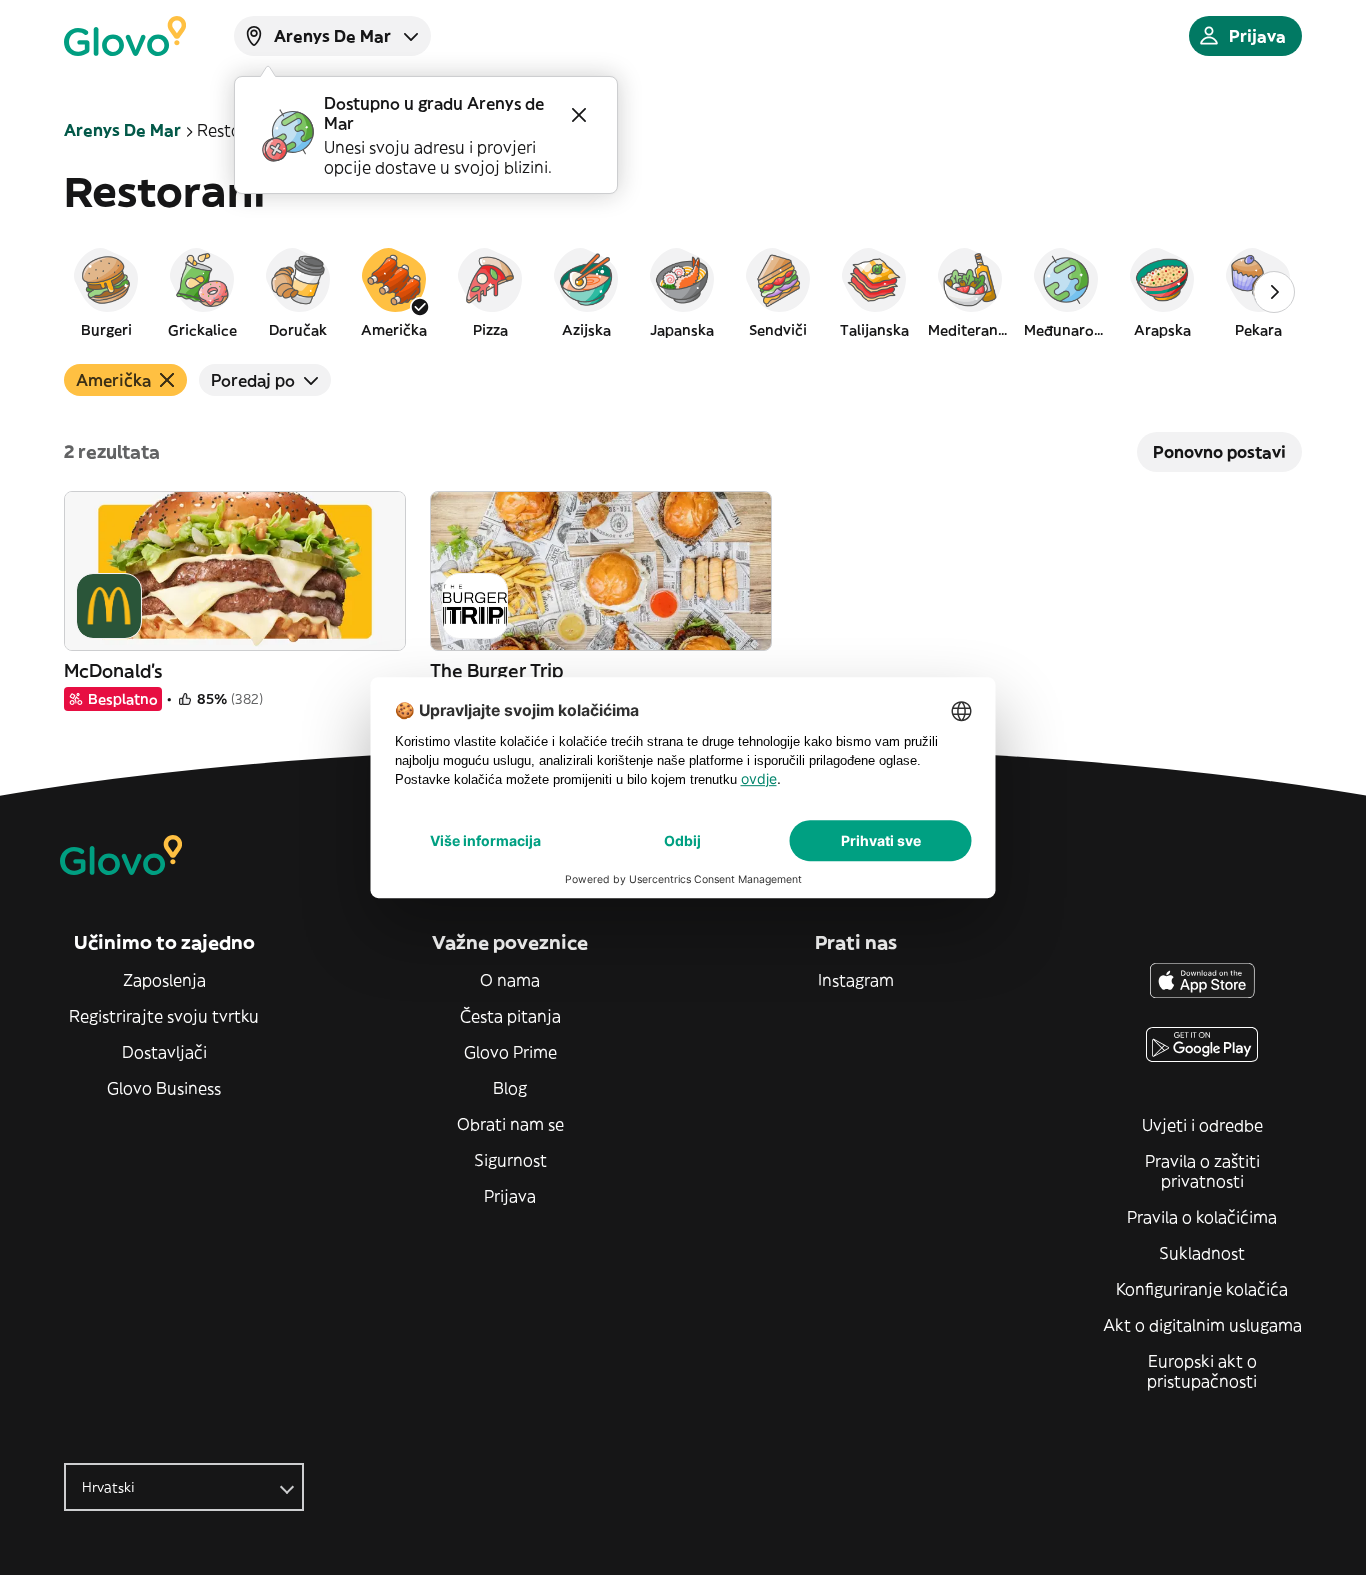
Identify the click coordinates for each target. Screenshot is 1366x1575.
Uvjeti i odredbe (1202, 1125)
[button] (106, 292)
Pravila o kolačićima (1202, 1217)
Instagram (856, 980)
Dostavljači (164, 1052)
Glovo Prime (510, 1052)
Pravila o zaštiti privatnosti (1202, 1171)
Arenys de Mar (122, 130)
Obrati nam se (510, 1124)
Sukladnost (1202, 1253)
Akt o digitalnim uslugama (1202, 1325)
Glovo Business (164, 1088)
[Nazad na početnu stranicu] (125, 36)
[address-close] (579, 115)
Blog (510, 1088)
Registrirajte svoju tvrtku (164, 1016)
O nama (510, 980)
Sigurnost (510, 1160)
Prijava (510, 1196)
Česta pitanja (510, 1016)
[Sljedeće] (1274, 292)
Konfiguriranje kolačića (1202, 1289)
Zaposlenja (164, 980)
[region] (683, 292)
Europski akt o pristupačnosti (1202, 1371)
